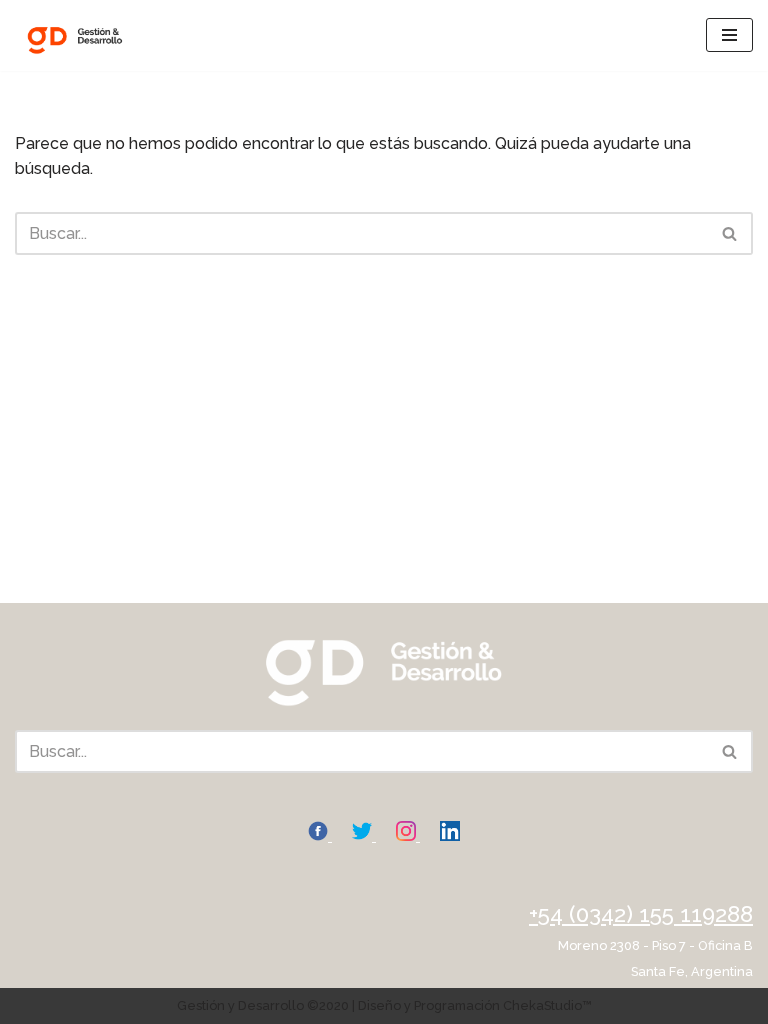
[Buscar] (730, 233)
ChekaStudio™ (547, 1005)
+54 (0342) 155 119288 (641, 914)
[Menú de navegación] (729, 35)
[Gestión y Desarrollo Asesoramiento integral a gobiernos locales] (75, 35)
